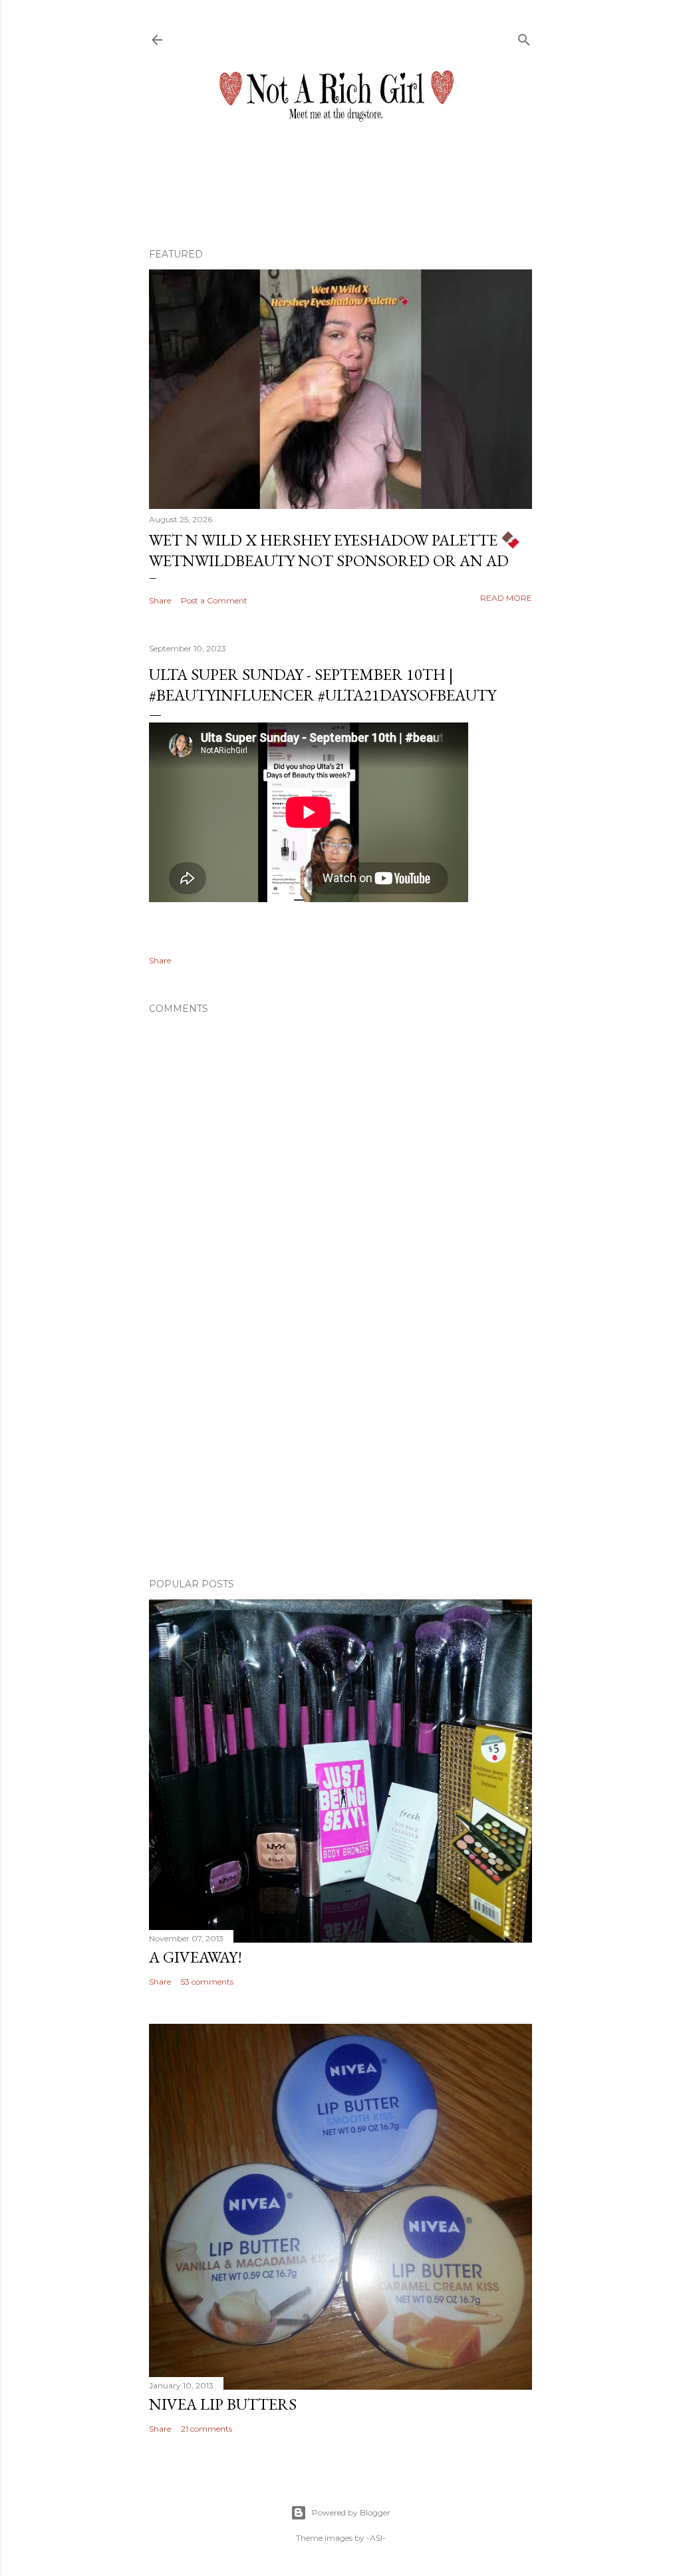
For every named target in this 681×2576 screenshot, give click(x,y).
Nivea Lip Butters (223, 2404)
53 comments (207, 1982)
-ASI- (376, 2538)
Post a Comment (214, 600)
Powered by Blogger (351, 2512)
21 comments (206, 2429)
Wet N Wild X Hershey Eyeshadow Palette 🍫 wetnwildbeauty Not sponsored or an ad (335, 550)
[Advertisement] (340, 1452)
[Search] (524, 37)
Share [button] (160, 600)
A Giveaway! (196, 1957)
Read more (506, 598)
